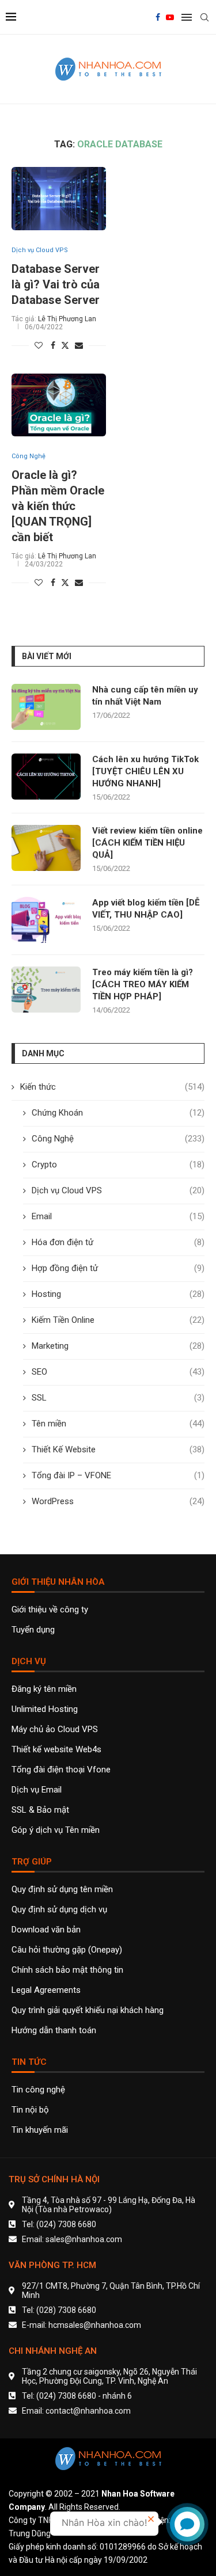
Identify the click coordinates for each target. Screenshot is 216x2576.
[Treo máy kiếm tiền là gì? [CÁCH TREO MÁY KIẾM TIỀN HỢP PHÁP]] (46, 990)
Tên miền (118, 1424)
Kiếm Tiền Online (118, 1320)
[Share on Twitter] (65, 345)
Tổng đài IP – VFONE (118, 1475)
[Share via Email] (79, 345)
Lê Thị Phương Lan (67, 319)
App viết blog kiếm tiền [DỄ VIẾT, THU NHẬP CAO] (146, 909)
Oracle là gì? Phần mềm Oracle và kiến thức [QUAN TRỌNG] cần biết (58, 506)
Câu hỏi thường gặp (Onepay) (67, 1950)
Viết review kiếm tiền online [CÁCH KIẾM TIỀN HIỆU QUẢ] (147, 843)
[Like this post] (39, 345)
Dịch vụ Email (37, 1790)
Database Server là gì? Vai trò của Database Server (56, 284)
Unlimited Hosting (45, 1709)
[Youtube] (170, 17)
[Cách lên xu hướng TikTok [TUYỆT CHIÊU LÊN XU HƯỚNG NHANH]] (46, 777)
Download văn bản (46, 1930)
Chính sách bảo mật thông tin (67, 1970)
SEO (118, 1372)
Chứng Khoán (118, 1113)
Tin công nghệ (38, 2090)
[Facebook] (158, 17)
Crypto (118, 1165)
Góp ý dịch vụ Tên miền (56, 1830)
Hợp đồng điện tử (118, 1268)
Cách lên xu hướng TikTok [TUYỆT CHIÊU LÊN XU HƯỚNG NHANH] (145, 771)
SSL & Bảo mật (40, 1810)
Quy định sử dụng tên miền (62, 1890)
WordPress (118, 1501)
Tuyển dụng (33, 1630)
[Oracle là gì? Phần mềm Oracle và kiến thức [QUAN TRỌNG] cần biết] (59, 405)
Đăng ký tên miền (44, 1689)
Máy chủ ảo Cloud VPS (55, 1730)
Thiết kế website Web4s (56, 1750)
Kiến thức (112, 1087)
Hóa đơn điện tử (118, 1242)
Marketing (118, 1346)
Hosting (118, 1294)
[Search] (204, 17)
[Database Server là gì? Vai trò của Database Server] (59, 198)
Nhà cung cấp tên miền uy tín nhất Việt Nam (145, 696)
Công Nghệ (118, 1139)
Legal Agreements (46, 1990)
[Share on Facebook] (53, 345)
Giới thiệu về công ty (50, 1610)
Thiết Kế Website (118, 1449)
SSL (118, 1398)
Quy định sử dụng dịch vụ (59, 1910)
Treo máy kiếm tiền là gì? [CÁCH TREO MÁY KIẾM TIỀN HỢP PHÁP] (143, 984)
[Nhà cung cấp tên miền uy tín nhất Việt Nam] (46, 707)
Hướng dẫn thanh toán (54, 2031)
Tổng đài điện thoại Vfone (61, 1770)
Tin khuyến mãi (40, 2130)
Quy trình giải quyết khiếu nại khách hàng (88, 2010)
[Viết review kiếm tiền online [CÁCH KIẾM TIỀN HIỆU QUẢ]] (46, 848)
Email (118, 1216)
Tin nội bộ (30, 2110)
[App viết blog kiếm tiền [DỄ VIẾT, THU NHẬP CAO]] (46, 920)
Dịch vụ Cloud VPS (118, 1190)
